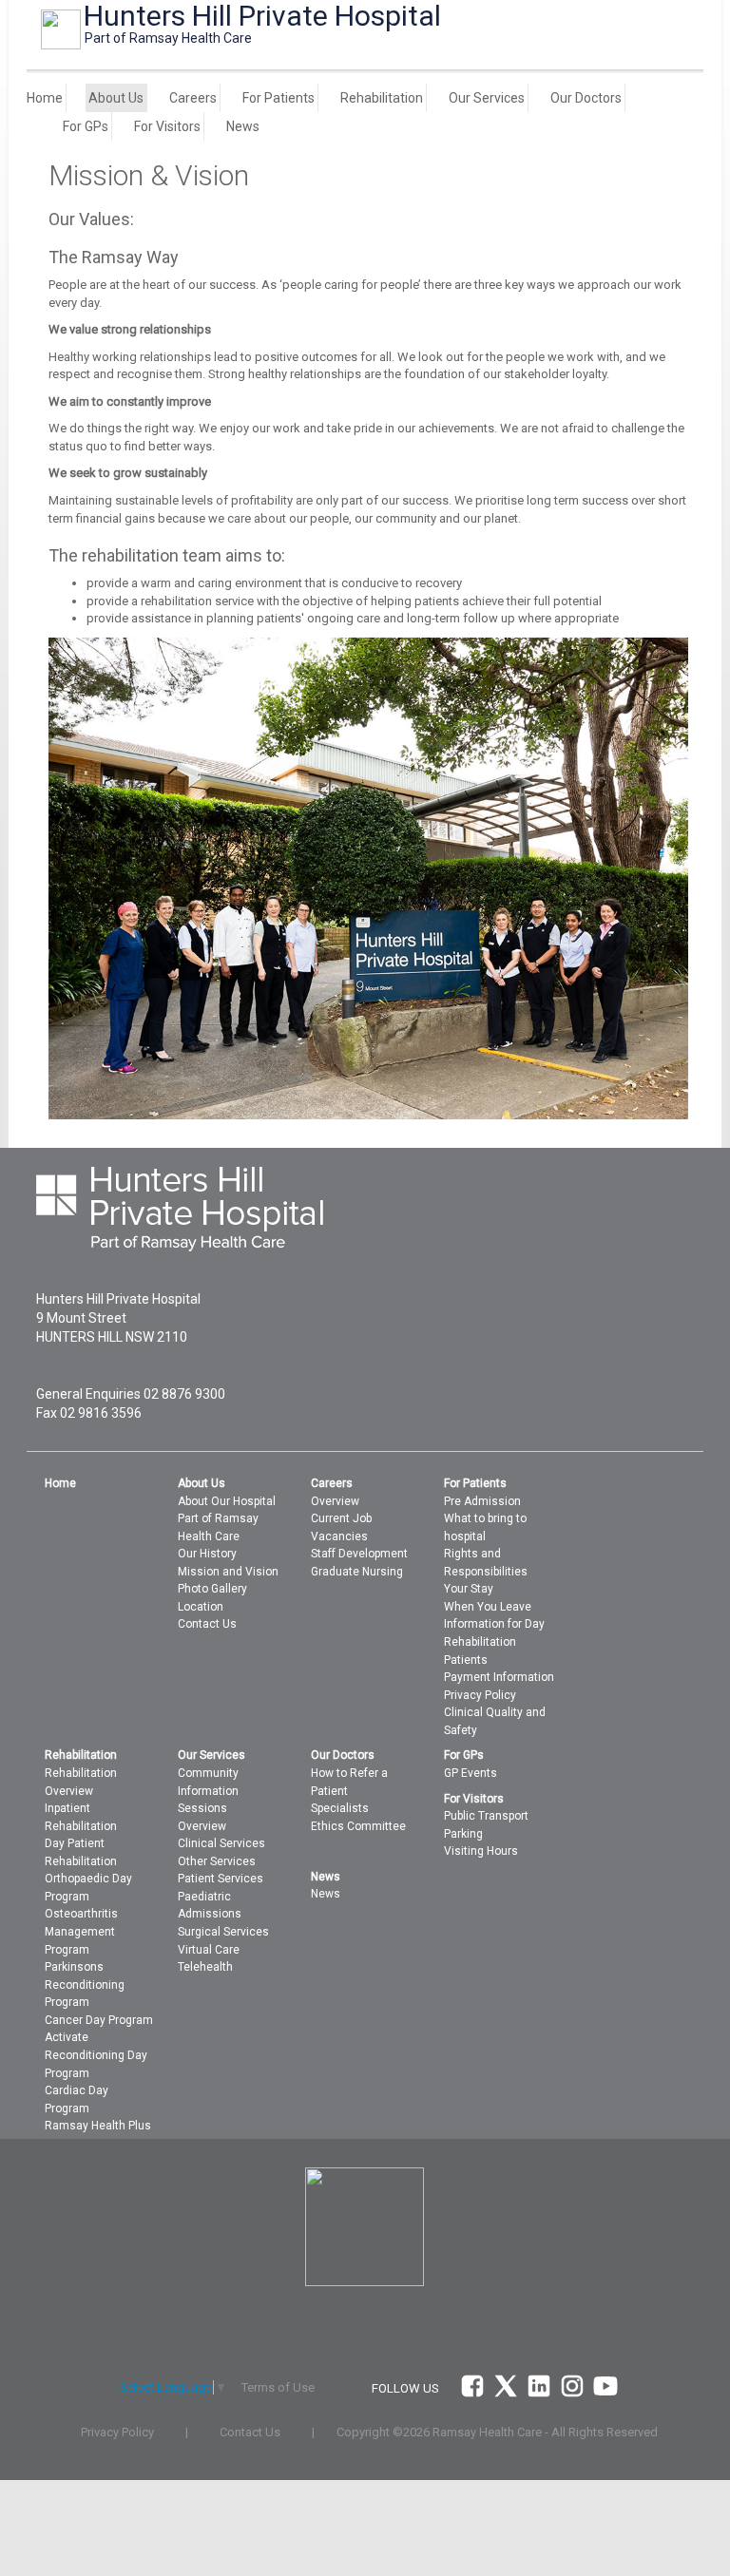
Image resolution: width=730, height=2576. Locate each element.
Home (45, 98)
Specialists (340, 1808)
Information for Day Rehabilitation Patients (494, 1641)
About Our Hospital (227, 1501)
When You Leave (488, 1607)
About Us (116, 98)
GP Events (471, 1773)
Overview (335, 1501)
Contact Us (207, 1624)
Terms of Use (278, 2387)
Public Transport (486, 1816)
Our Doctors (586, 98)
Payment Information (499, 1677)
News (243, 126)
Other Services (217, 1861)
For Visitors (167, 126)
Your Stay (469, 1589)
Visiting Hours (481, 1851)
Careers (193, 98)
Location (201, 1607)
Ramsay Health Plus (98, 2126)
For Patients (279, 98)
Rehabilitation (382, 98)
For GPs (86, 126)
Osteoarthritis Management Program (81, 1931)
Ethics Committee (358, 1826)
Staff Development (359, 1554)
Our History (207, 1554)
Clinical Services (221, 1843)
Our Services (487, 98)
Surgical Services (223, 1932)
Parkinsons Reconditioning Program (85, 1984)
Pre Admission (482, 1501)
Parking (463, 1834)
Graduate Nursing (357, 1572)
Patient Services (221, 1879)
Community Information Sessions (208, 1791)
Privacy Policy (480, 1695)
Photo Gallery (212, 1589)
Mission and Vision (228, 1572)
